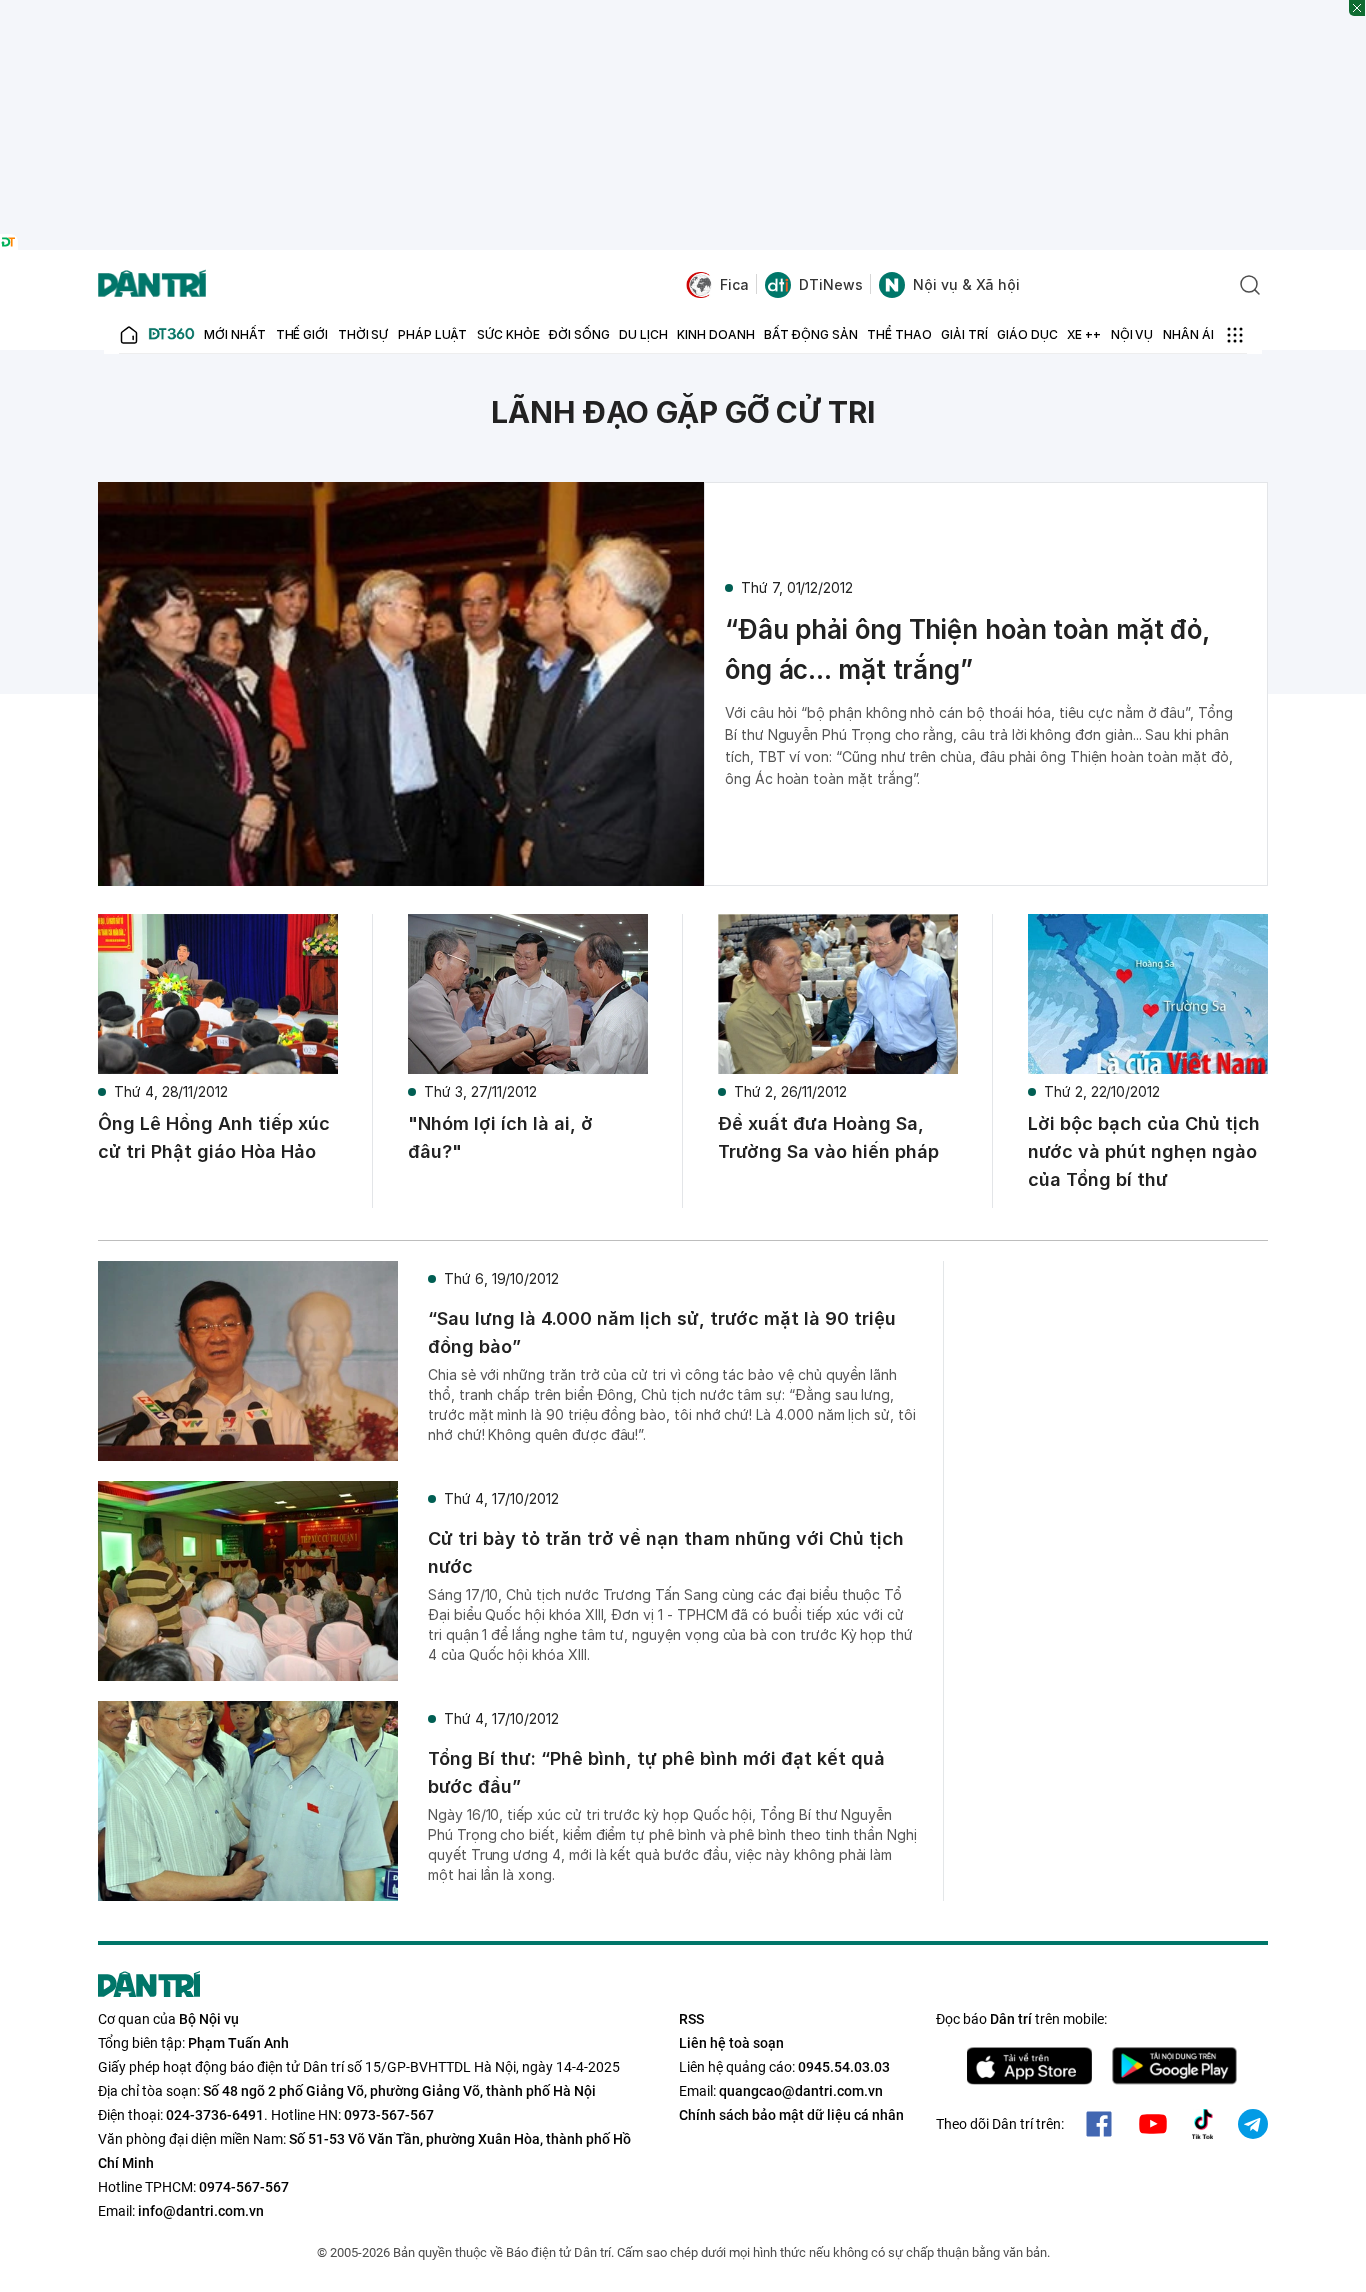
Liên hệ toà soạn (731, 2043)
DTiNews (831, 284)
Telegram (1253, 2124)
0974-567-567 (244, 2187)
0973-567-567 (389, 2115)
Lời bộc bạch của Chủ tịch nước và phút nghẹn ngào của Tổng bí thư (1144, 1151)
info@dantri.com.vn (201, 2211)
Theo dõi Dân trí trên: (1000, 2124)
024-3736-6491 (215, 2115)
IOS (1029, 2066)
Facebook (1099, 2124)
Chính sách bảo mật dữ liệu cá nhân (791, 2115)
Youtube (1153, 2124)
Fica (734, 284)
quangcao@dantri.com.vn (801, 2091)
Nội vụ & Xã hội (966, 284)
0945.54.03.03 (844, 2067)
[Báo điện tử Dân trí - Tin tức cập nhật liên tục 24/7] (152, 285)
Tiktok (1203, 2124)
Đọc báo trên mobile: (1021, 2019)
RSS (691, 2019)
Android (1174, 2066)
